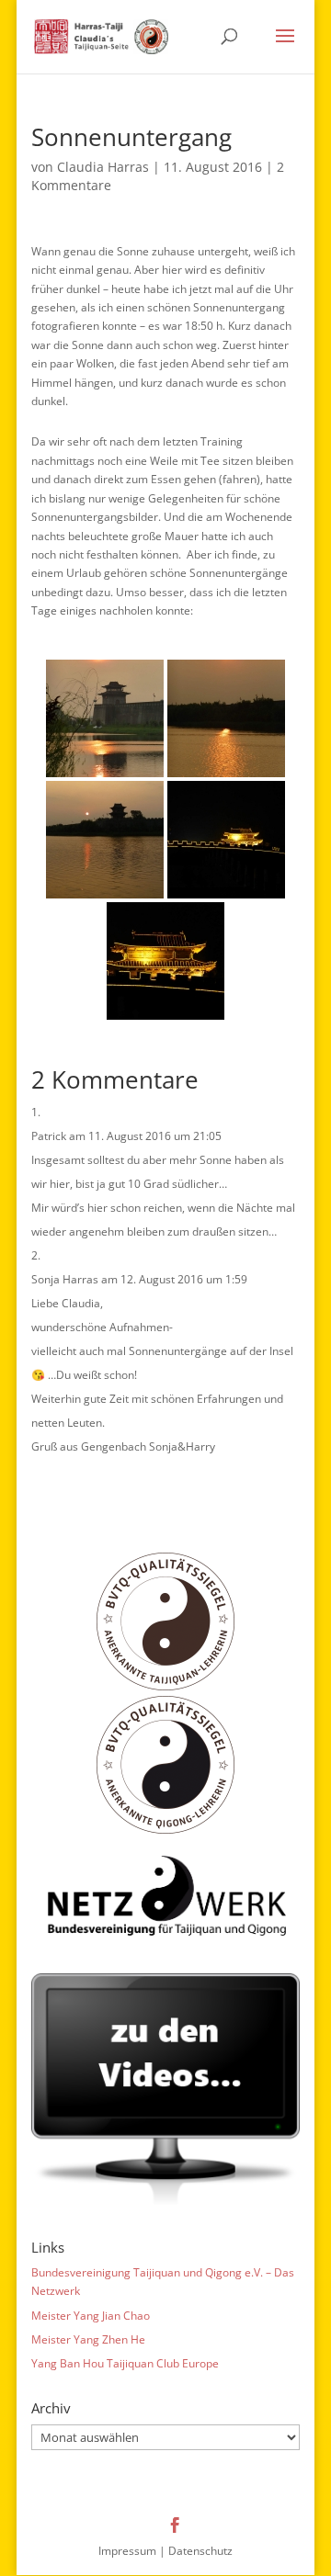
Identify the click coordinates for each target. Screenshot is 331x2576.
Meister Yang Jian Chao (91, 2316)
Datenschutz (200, 2551)
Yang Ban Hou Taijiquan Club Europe (125, 2363)
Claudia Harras (103, 167)
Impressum (127, 2551)
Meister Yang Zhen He (88, 2339)
